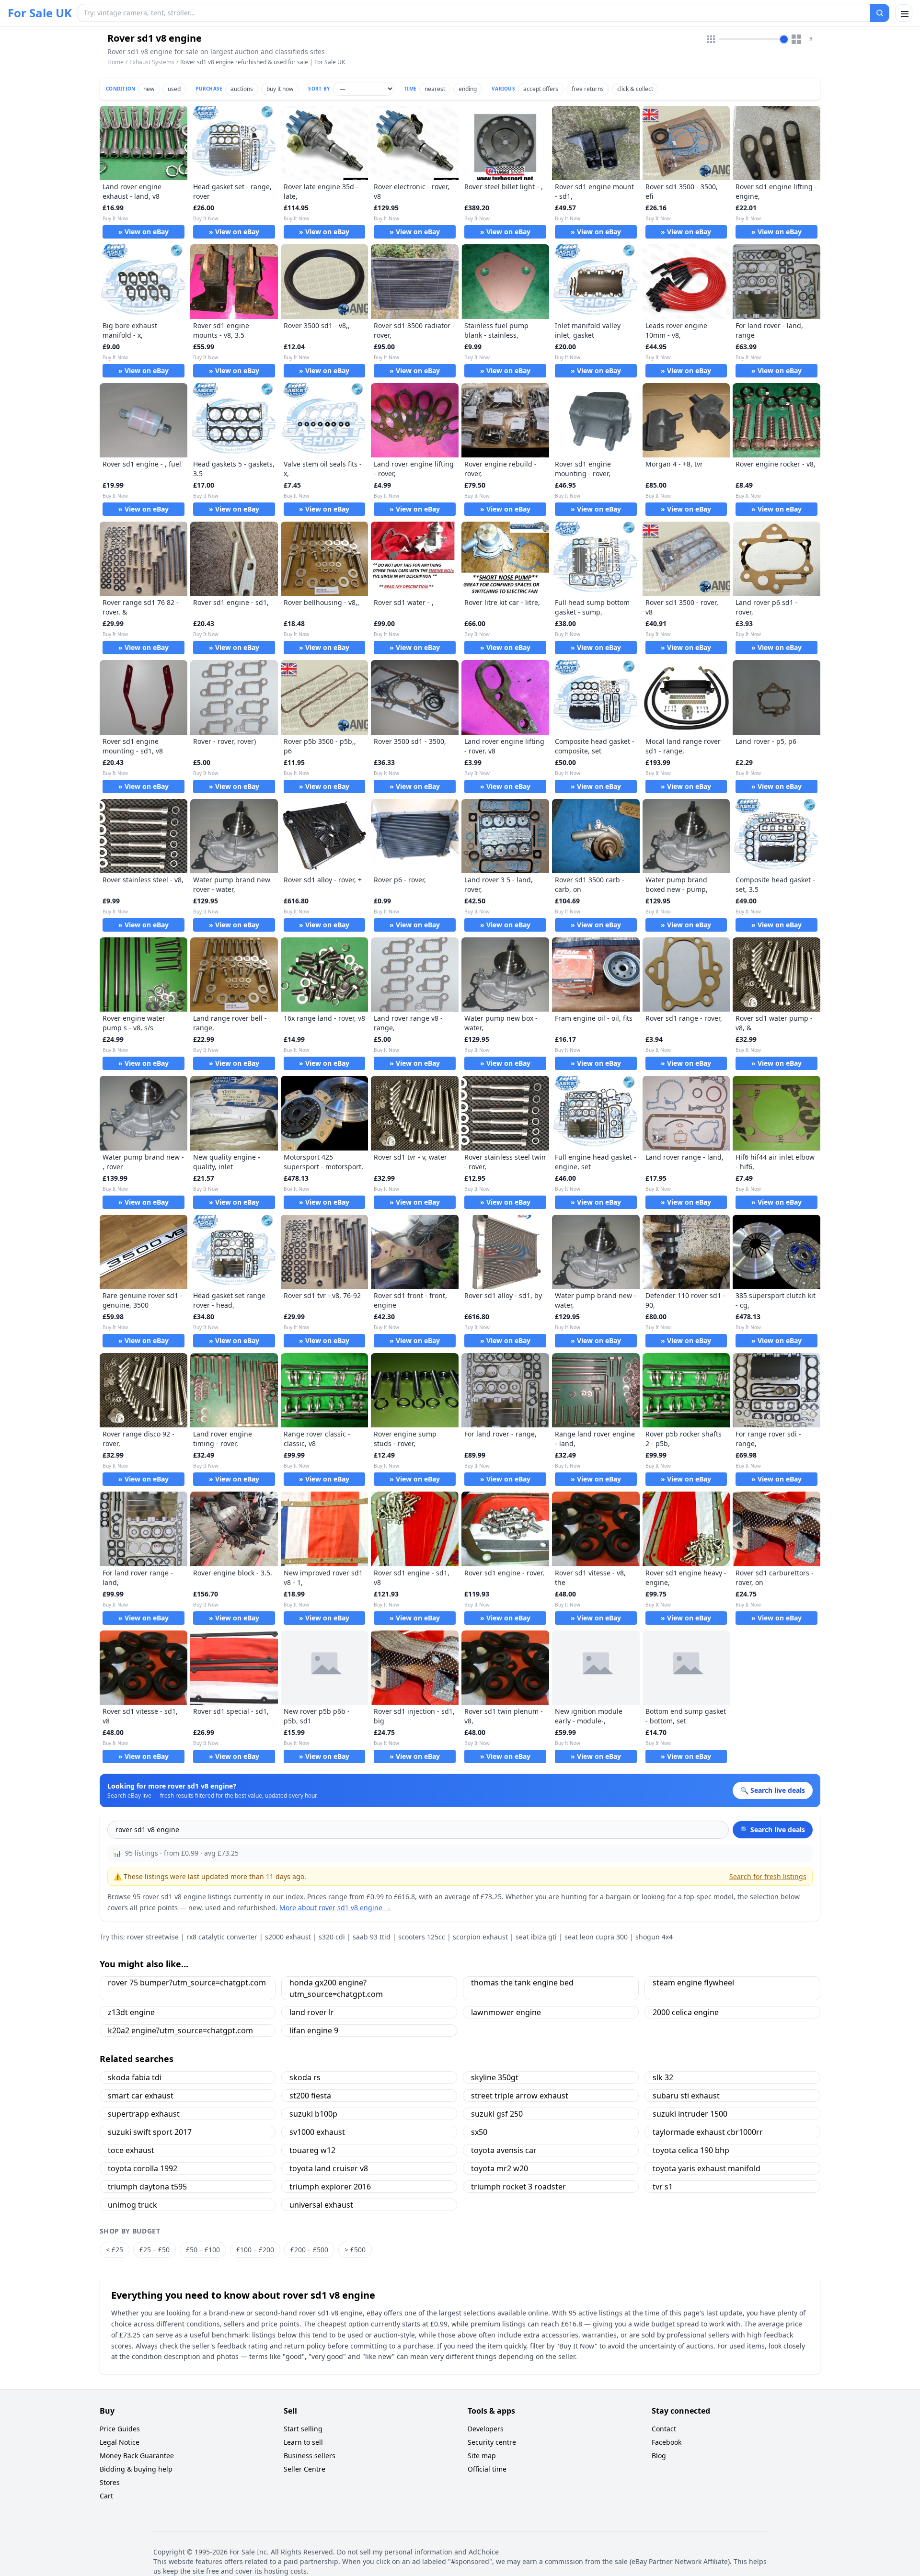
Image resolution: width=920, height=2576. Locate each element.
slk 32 (663, 2077)
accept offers (541, 89)
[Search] (880, 13)
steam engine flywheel (693, 1983)
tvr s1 (663, 2187)
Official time (487, 2469)
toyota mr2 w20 (500, 2168)
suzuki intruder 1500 (690, 2114)
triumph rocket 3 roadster (518, 2187)
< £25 (115, 2250)
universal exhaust (321, 2205)
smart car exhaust (141, 2096)
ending (468, 89)
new (149, 89)
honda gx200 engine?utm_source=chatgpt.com (336, 1988)
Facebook (667, 2442)
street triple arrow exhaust (520, 2096)
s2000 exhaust (288, 1937)
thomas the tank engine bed (522, 1983)
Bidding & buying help (136, 2469)
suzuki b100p (313, 2114)
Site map (482, 2456)
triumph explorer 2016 (330, 2187)
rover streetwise (153, 1937)
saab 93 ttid (372, 1937)
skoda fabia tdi (135, 2077)
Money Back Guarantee (137, 2456)
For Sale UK (40, 13)
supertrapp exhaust (144, 2114)
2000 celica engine (686, 2012)
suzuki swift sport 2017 (150, 2132)
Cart (106, 2496)
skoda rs (305, 2077)
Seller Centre (305, 2469)
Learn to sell (303, 2442)
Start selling (303, 2429)
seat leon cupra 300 (596, 1937)
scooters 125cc (422, 1937)
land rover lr (312, 2012)
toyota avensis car (504, 2150)
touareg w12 (312, 2150)
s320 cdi (332, 1937)
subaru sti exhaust (686, 2096)
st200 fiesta (310, 2096)
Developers (486, 2429)
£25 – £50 (155, 2250)
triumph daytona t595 (147, 2187)
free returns (588, 89)
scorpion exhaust (480, 1937)
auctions (242, 89)
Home (115, 62)
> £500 (355, 2250)
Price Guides (120, 2429)
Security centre (492, 2442)
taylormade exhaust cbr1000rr (708, 2132)
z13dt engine (131, 2012)
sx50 (479, 2132)
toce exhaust (131, 2150)
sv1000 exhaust (317, 2132)
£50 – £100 (203, 2250)
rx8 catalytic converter (222, 1937)
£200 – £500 (309, 2250)
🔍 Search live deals (773, 1829)
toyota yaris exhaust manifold (707, 2168)
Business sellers (310, 2456)
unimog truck (132, 2205)
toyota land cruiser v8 (329, 2168)
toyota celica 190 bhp (691, 2150)
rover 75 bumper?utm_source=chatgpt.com (187, 1983)
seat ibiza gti (536, 1937)
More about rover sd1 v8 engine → (335, 1908)
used (174, 89)
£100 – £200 (255, 2250)
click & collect (635, 89)
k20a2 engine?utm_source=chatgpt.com (180, 2030)
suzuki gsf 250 (497, 2114)
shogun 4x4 (654, 1937)
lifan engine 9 (314, 2030)
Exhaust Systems (152, 62)
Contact (664, 2429)
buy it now (280, 89)
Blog (659, 2456)
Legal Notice (120, 2442)
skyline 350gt (495, 2077)
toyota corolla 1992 (143, 2168)
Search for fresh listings (768, 1876)
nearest (435, 89)
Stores (110, 2482)
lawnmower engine (506, 2012)
